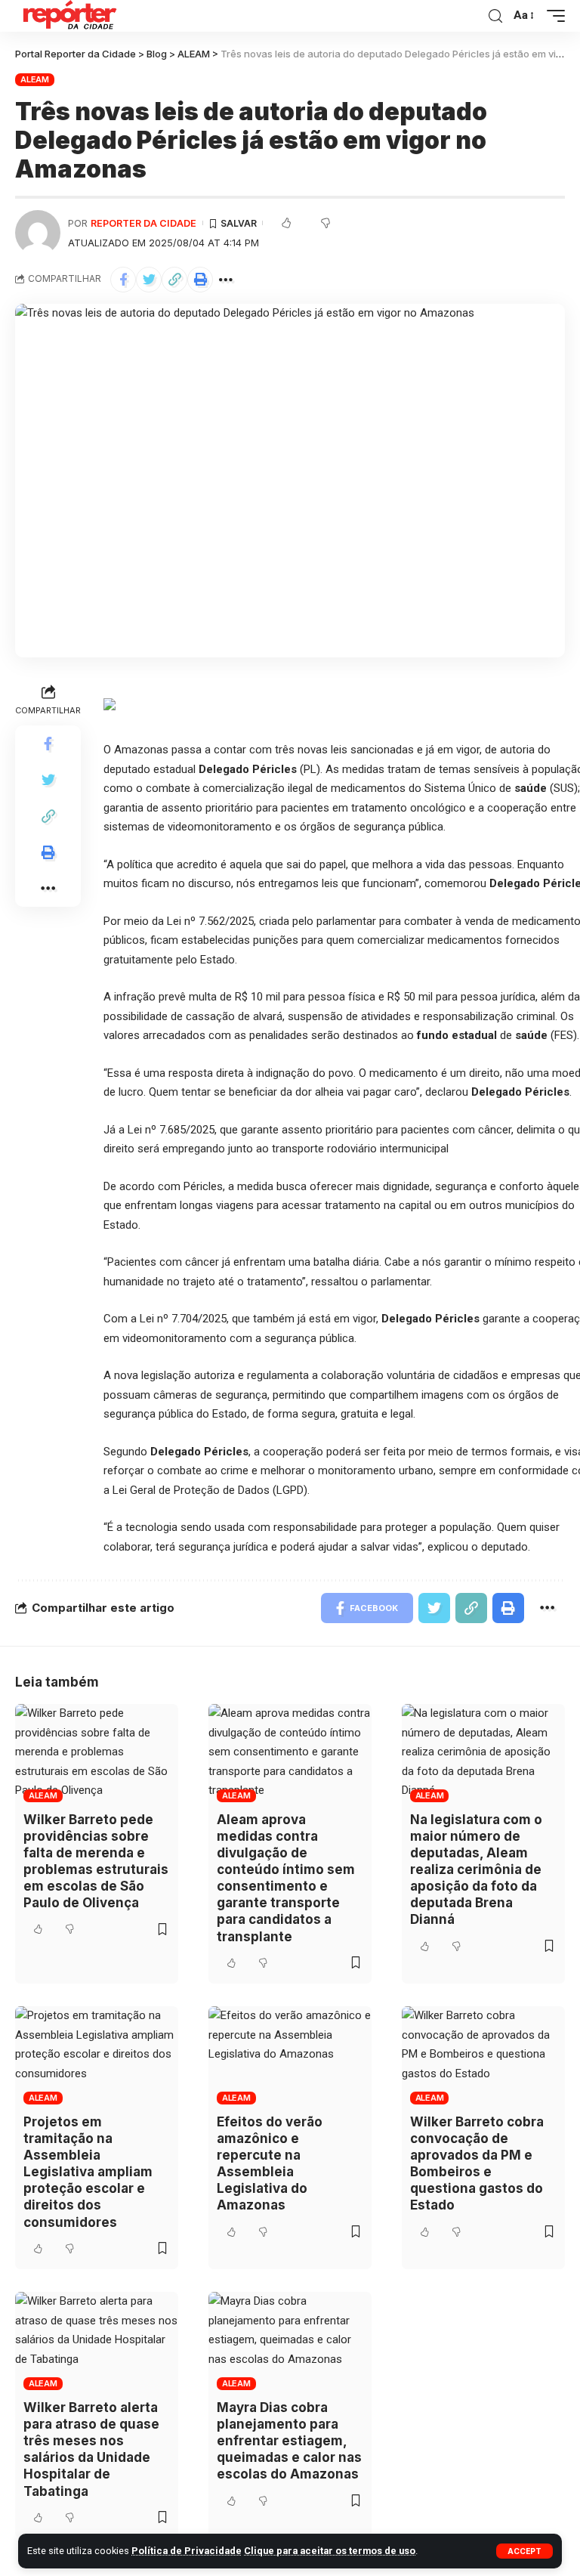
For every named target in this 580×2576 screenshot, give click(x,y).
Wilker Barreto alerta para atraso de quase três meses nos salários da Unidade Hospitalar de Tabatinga (91, 2449)
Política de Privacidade (187, 2551)
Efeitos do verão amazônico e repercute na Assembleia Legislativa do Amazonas (270, 2163)
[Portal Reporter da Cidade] (68, 16)
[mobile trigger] (552, 16)
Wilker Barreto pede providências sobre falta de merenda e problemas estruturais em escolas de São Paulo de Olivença (96, 1861)
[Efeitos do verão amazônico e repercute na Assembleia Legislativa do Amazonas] (290, 2055)
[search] (495, 16)
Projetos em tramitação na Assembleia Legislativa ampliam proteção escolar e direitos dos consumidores (88, 2172)
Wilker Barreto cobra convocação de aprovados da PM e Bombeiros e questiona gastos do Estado (477, 2163)
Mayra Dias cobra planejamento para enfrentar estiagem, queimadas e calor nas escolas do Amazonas (289, 2441)
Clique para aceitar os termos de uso (330, 2551)
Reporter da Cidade (143, 223)
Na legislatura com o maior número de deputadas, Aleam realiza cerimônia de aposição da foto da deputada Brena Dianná (476, 1870)
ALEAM (35, 79)
